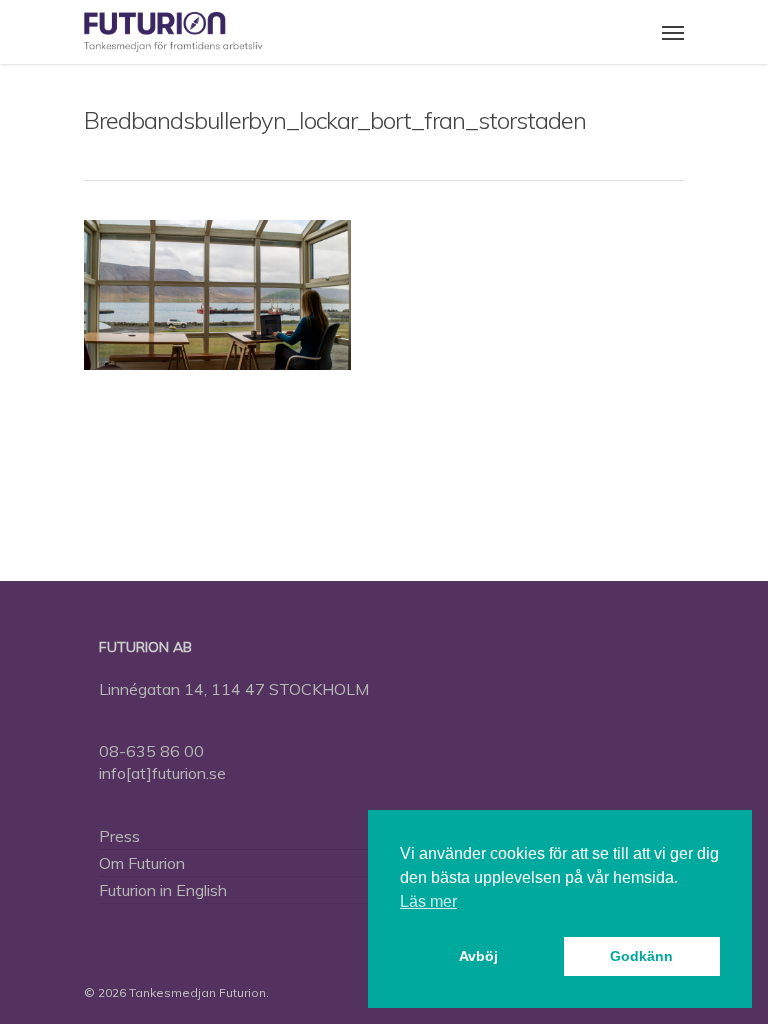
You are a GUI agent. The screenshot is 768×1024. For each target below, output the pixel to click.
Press (119, 836)
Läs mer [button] (428, 901)
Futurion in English (163, 890)
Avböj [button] (478, 956)
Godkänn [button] (641, 956)
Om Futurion (142, 863)
